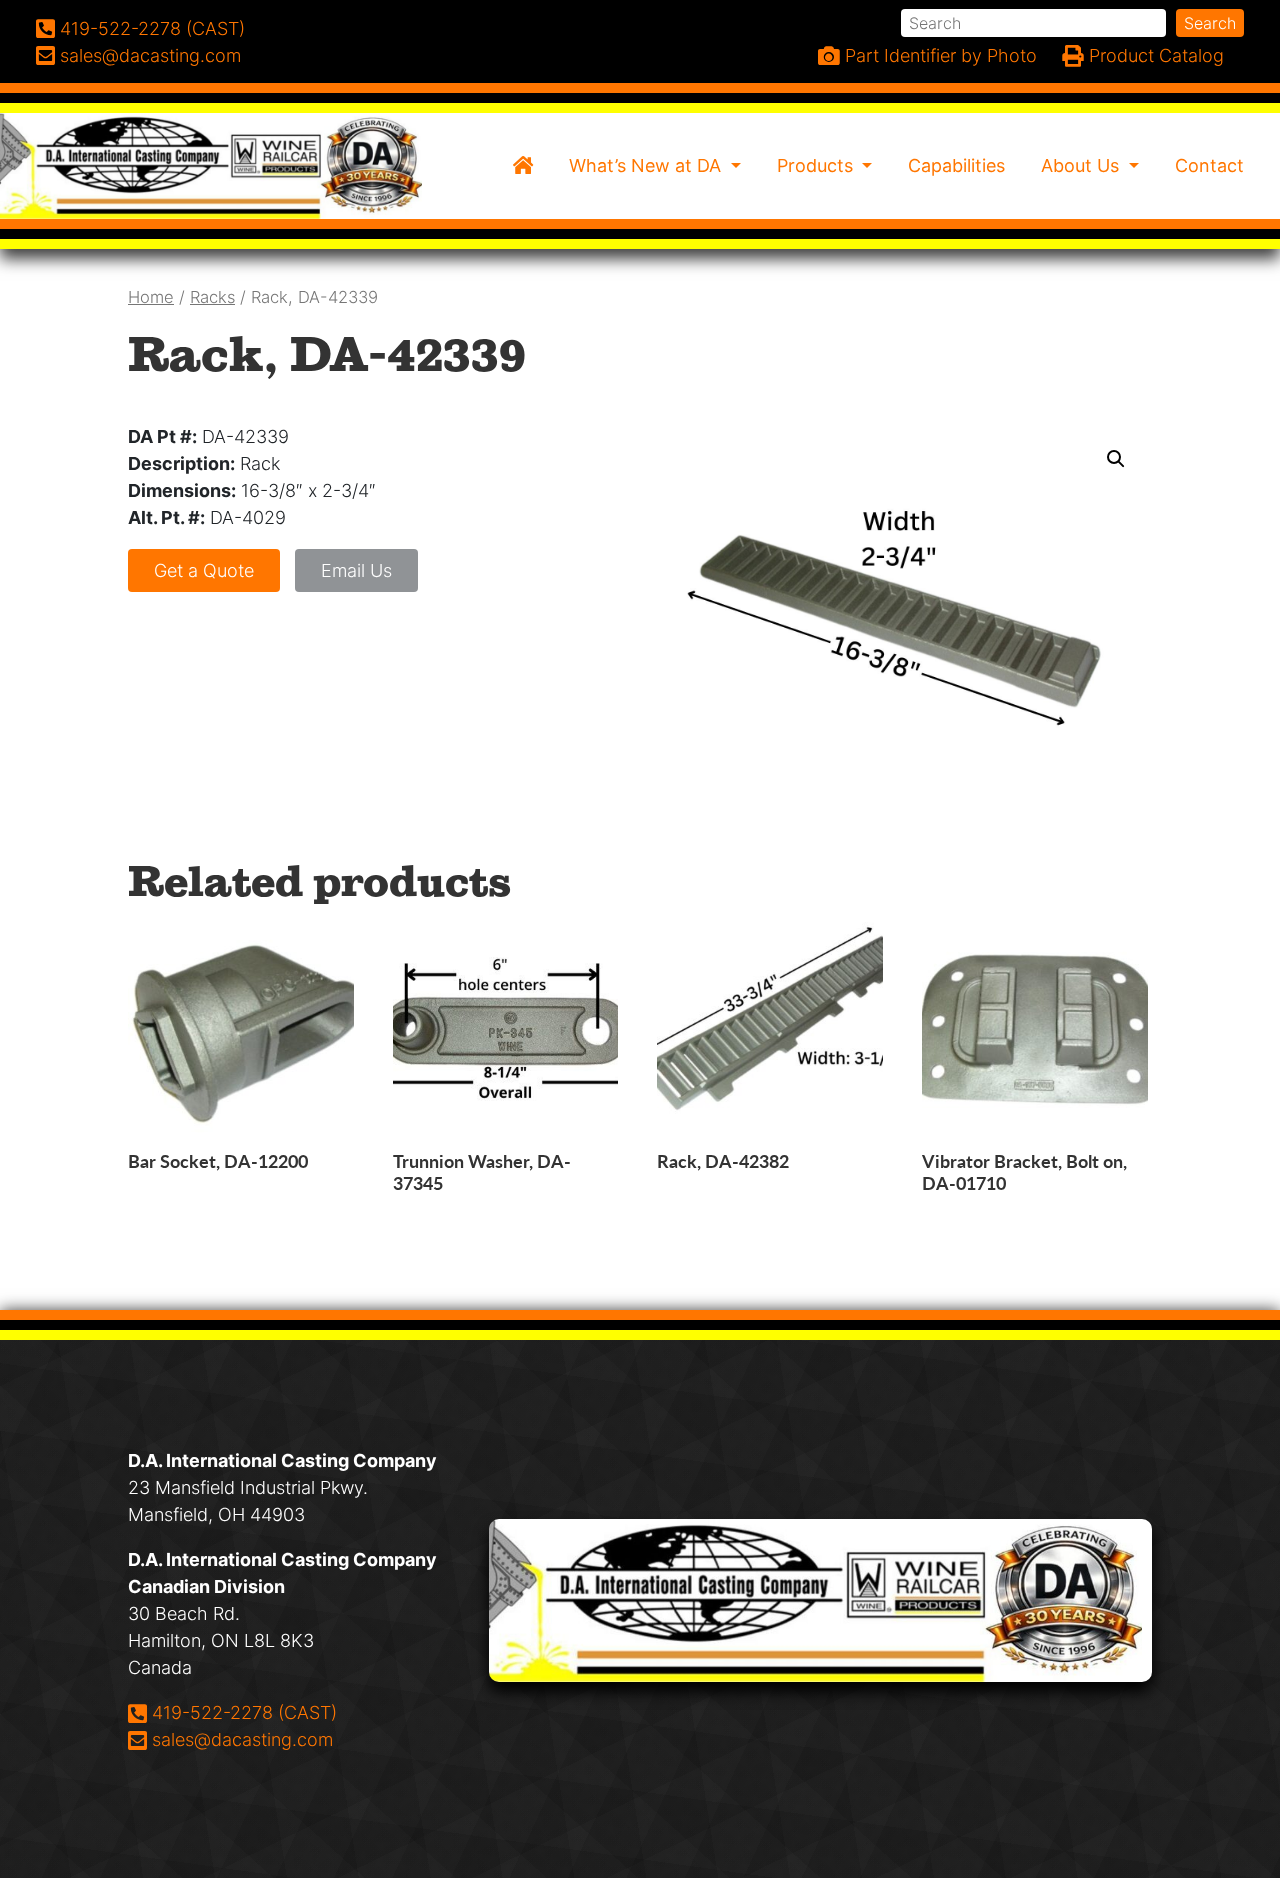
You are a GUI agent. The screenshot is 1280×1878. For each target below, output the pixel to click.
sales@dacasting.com (242, 1739)
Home (151, 297)
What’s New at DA (647, 165)
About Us (1082, 165)
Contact (1209, 165)
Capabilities (956, 165)
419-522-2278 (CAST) (244, 1712)
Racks (212, 297)
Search (1210, 23)
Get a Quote (204, 570)
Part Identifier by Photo (938, 55)
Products (817, 165)
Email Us (356, 570)
